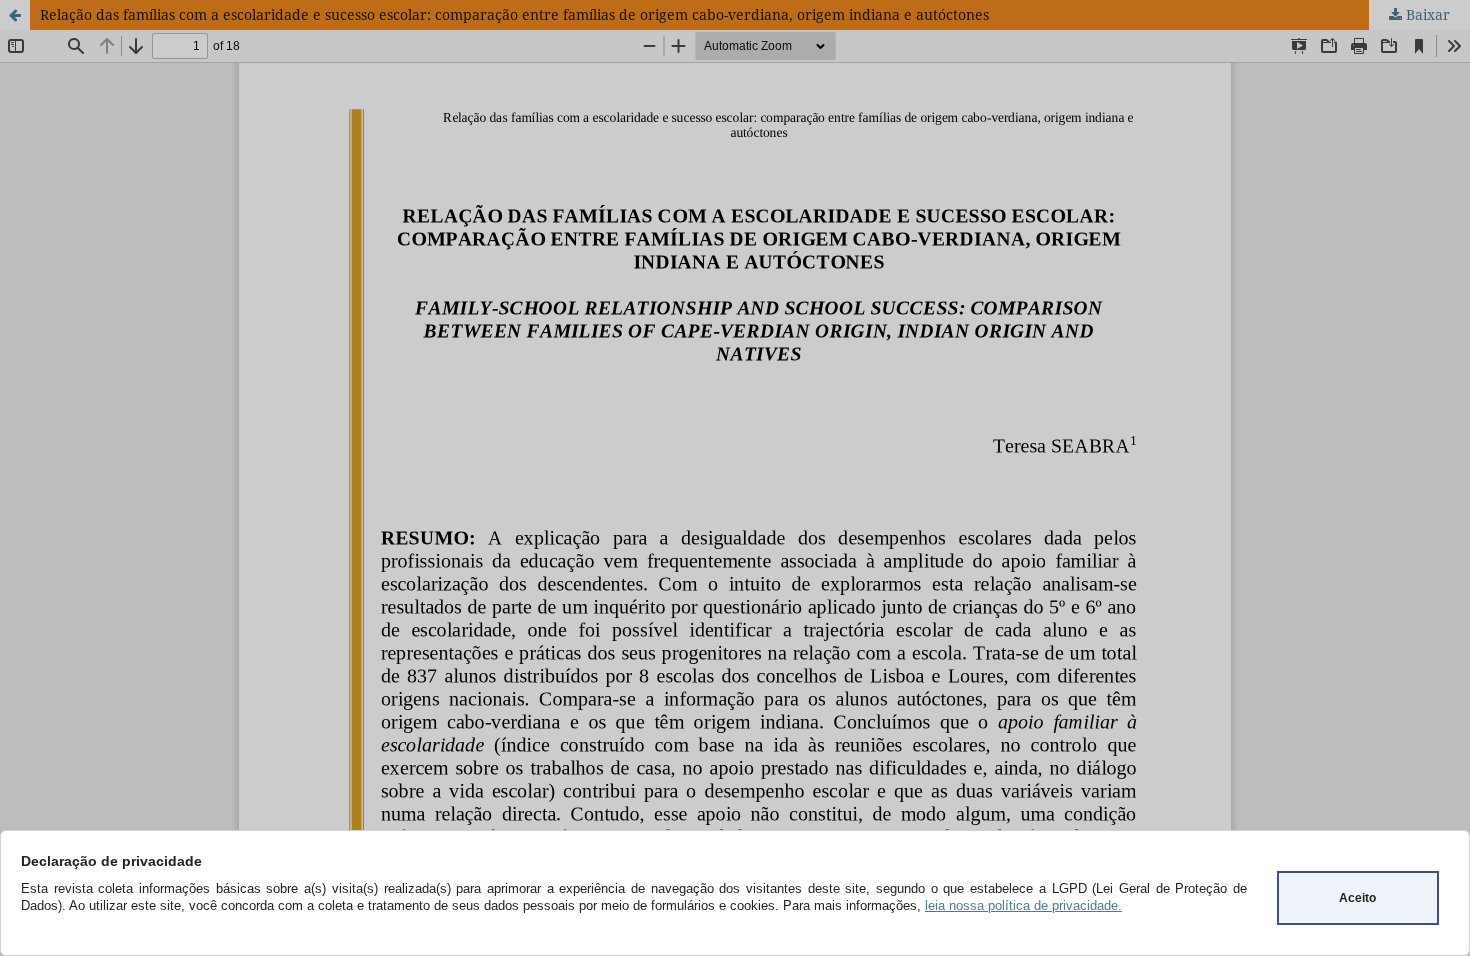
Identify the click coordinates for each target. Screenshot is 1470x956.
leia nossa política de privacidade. (1023, 905)
